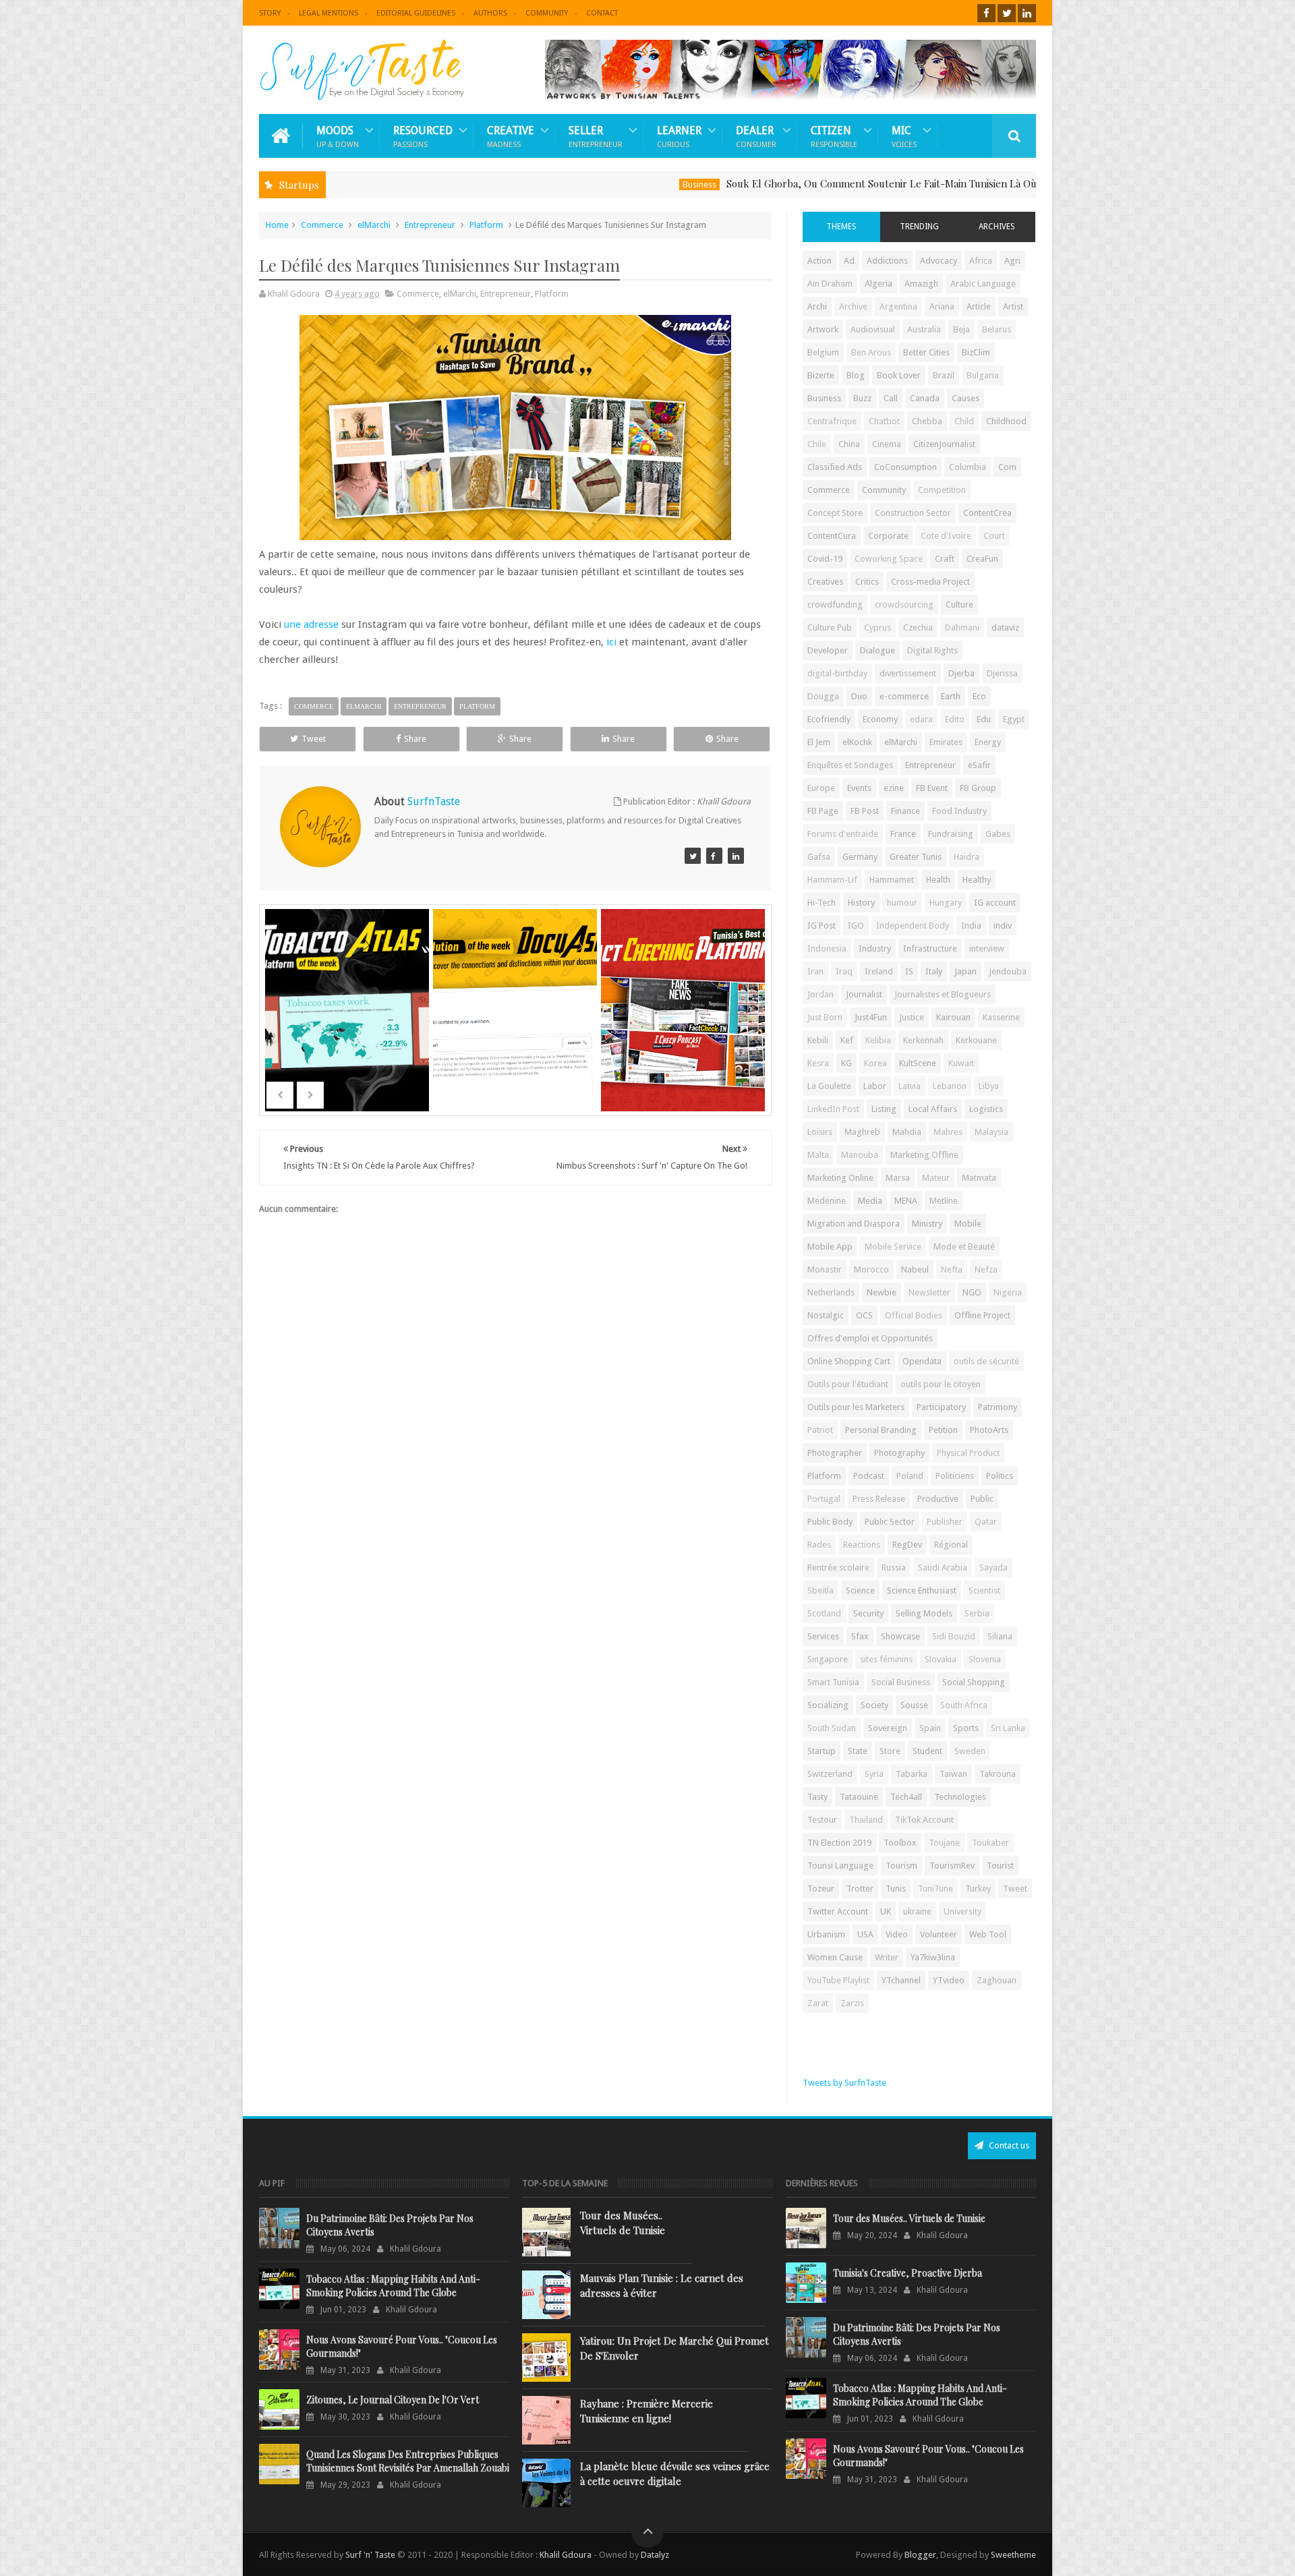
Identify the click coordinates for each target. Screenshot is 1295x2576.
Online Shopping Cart (849, 1361)
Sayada (994, 1568)
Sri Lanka (1008, 1728)
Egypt (1014, 719)
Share (415, 739)
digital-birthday (837, 673)
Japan (966, 971)
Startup (822, 1751)
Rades (819, 1545)
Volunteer (939, 1934)
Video (897, 1934)
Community (547, 13)
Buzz (862, 398)
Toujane (944, 1843)
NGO (972, 1292)
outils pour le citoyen (941, 1384)
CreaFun (982, 559)
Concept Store (835, 513)
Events (859, 788)
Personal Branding (881, 1430)
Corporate (888, 536)
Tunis (896, 1889)
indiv (1003, 926)
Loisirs (820, 1132)
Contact (602, 13)
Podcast (869, 1476)
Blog (856, 375)
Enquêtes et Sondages (850, 765)
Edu (984, 719)
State (858, 1751)
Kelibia (878, 1040)
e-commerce (904, 696)
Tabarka (912, 1774)
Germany (860, 857)
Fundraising (951, 834)
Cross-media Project (930, 582)
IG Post (822, 926)
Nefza (986, 1269)
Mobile (968, 1224)
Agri (1012, 261)
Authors (490, 13)
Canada (925, 398)
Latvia (910, 1086)
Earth (951, 696)
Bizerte (821, 375)
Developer (828, 650)
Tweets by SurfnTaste (844, 2083)
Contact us (1008, 2145)
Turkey (978, 1889)
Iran (815, 971)
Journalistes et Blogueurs (943, 994)
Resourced (423, 136)
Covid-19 (825, 559)
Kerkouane (976, 1040)
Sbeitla (821, 1590)
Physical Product (968, 1453)
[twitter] (1007, 13)
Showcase (900, 1636)
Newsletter (929, 1292)
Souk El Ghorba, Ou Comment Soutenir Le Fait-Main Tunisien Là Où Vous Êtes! (808, 183)
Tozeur (821, 1889)
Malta (818, 1155)
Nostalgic (826, 1315)
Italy (934, 971)
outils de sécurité (986, 1361)
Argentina (898, 306)
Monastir (825, 1269)
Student (927, 1751)
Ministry (927, 1224)
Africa (981, 261)
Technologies (960, 1797)
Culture (959, 605)
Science (860, 1590)
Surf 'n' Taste (370, 2555)
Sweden (970, 1751)
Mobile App (830, 1247)
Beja (961, 329)
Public (982, 1499)
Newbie (882, 1292)
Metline (944, 1201)
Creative (511, 136)
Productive (938, 1499)
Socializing (828, 1705)
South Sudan (832, 1728)
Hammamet (892, 880)
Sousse (914, 1705)
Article (979, 306)
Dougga (823, 696)
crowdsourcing (904, 605)
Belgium (823, 352)
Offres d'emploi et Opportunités (870, 1338)
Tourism (901, 1866)
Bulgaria (983, 375)
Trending (919, 227)
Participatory (941, 1407)
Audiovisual (873, 329)
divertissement (908, 673)
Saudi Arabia (943, 1568)
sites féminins (886, 1659)
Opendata (922, 1361)
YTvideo (949, 1980)
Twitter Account (838, 1911)
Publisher (945, 1522)
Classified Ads (835, 467)
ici (611, 642)
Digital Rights (932, 650)
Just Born (825, 1017)
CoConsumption (905, 467)
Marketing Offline (924, 1155)
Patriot (820, 1430)
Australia (924, 329)
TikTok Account (924, 1820)
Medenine (827, 1201)
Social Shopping (974, 1682)
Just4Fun (871, 1017)
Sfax (860, 1636)
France (903, 834)
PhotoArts (989, 1430)
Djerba (961, 673)
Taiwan (953, 1774)
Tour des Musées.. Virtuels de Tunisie (623, 2223)
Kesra (818, 1063)
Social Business (901, 1682)
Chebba (927, 421)
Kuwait (961, 1063)
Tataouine (859, 1797)
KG (846, 1063)
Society (874, 1705)
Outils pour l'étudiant (848, 1384)
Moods (338, 136)
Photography (899, 1453)
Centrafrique (832, 421)
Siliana (1000, 1636)
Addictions (887, 261)
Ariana (942, 306)
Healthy (977, 880)
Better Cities (926, 352)
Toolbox (900, 1843)
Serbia (977, 1613)
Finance (905, 811)
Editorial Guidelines (416, 13)
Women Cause (835, 1957)
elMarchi (374, 225)
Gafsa (819, 857)
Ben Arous (871, 352)
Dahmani (962, 627)
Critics (867, 582)
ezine (894, 788)
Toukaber (990, 1843)
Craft (945, 559)
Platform (486, 225)
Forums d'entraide (843, 834)
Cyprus (877, 627)
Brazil (944, 375)
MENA (906, 1201)
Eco (979, 696)
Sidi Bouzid (954, 1636)
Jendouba (1008, 971)
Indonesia (827, 948)
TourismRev (952, 1866)
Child (964, 421)
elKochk (857, 742)
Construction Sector (913, 513)
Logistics (986, 1109)
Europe (821, 788)
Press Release (879, 1499)
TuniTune (936, 1889)
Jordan (821, 994)
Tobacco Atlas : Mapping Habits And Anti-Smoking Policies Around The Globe (393, 2286)
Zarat (818, 2003)
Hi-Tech (822, 903)
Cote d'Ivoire (946, 536)
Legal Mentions (328, 13)
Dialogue (877, 650)
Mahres (948, 1132)
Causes (966, 398)
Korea (875, 1063)
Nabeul (915, 1269)
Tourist (1000, 1866)
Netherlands (831, 1292)
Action (1023, 184)
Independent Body (913, 926)
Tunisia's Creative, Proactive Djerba (908, 2273)
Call (891, 398)
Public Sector (890, 1522)
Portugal (824, 1499)
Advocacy (939, 261)
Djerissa (1002, 673)
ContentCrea (987, 513)
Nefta (952, 1269)
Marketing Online (840, 1178)
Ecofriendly (829, 719)
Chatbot (884, 421)
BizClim (976, 352)
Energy (988, 742)
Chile (817, 444)
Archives (997, 227)
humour (902, 903)
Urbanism (826, 1934)
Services (823, 1636)
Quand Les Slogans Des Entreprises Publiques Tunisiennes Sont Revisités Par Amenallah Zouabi (408, 2461)
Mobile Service (893, 1247)
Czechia (918, 627)
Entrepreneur (430, 225)
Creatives (825, 582)
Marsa (898, 1178)
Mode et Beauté (964, 1247)
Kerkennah (923, 1040)
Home (277, 225)
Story (270, 13)
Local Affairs (933, 1109)
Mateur (936, 1178)
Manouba (860, 1155)
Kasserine (1001, 1017)
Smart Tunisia (833, 1682)
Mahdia (907, 1132)
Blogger (920, 2555)
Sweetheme (1013, 2555)
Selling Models (924, 1613)
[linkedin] (1027, 13)
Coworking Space (889, 559)
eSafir (979, 765)
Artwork (823, 329)
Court (994, 536)
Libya (989, 1086)
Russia (894, 1568)
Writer (887, 1957)
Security (868, 1613)
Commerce (322, 225)
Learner (679, 136)
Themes (841, 227)
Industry (875, 948)
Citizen (834, 136)
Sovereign (888, 1728)
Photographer (835, 1453)
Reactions (862, 1545)
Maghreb (862, 1132)
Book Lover (899, 375)
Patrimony (998, 1407)
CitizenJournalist (944, 444)
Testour (822, 1820)
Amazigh (921, 284)
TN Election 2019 (839, 1843)
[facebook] (986, 13)
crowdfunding (835, 605)
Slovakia (941, 1659)
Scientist (984, 1590)
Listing (884, 1109)
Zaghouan (997, 1980)
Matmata (979, 1178)
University (962, 1911)
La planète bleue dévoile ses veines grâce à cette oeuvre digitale (675, 2473)
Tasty (817, 1797)
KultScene (918, 1063)
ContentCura (832, 536)
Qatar (986, 1522)
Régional (951, 1545)
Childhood (1006, 421)
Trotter (860, 1889)
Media (870, 1201)
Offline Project (982, 1315)
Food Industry (959, 811)
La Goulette (829, 1086)
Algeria (879, 284)
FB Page (823, 811)
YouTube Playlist (838, 1980)
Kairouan (953, 1017)
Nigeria (1008, 1292)
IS (909, 971)
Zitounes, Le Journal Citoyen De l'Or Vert (393, 2400)
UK (886, 1911)
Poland (910, 1476)
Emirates (946, 742)
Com (1007, 467)
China (849, 444)
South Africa (964, 1705)
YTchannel (901, 1980)
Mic (904, 136)
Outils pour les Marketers (856, 1407)
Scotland (824, 1613)
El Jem (819, 742)
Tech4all (906, 1797)
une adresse (311, 624)
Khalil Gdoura (567, 2555)
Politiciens (955, 1476)
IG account (995, 903)
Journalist (864, 994)
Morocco (871, 1269)
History (861, 903)
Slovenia (985, 1659)
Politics (1000, 1476)
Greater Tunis (916, 857)
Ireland (879, 971)
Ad (849, 261)
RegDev (907, 1545)
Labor (875, 1086)
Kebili (818, 1040)
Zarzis (852, 2003)
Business (602, 184)
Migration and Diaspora (854, 1224)
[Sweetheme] (693, 856)
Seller (596, 136)
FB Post (865, 811)
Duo (859, 696)
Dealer (756, 136)
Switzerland (830, 1774)
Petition (943, 1430)
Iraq (844, 971)
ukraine (917, 1911)
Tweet (314, 739)
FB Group (978, 788)
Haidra (967, 857)
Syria (874, 1774)
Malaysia (991, 1132)
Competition (942, 490)
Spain (930, 1728)
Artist (1013, 306)
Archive (853, 306)
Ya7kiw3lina (933, 1957)
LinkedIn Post (833, 1109)
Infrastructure (930, 948)
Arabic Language (983, 284)
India (971, 926)
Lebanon (950, 1086)
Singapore (828, 1659)
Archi (817, 306)
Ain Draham (830, 284)
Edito (955, 719)
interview (987, 948)
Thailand (866, 1820)
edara (921, 719)
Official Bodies (914, 1315)
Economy (880, 719)
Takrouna (998, 1774)
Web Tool (988, 1934)
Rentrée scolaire (838, 1568)
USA (865, 1934)
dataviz (1005, 627)
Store (890, 1751)
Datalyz (655, 2555)
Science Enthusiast (922, 1590)
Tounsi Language (840, 1866)
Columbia (968, 467)
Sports (966, 1728)
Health (938, 880)
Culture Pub (830, 627)
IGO (856, 926)
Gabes (998, 834)
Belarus (997, 329)
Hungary (946, 903)
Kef (847, 1040)
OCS (864, 1315)
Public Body (830, 1522)
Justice (912, 1017)
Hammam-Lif (832, 880)
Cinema (887, 444)
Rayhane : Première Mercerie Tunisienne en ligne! (646, 2411)
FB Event (932, 788)
